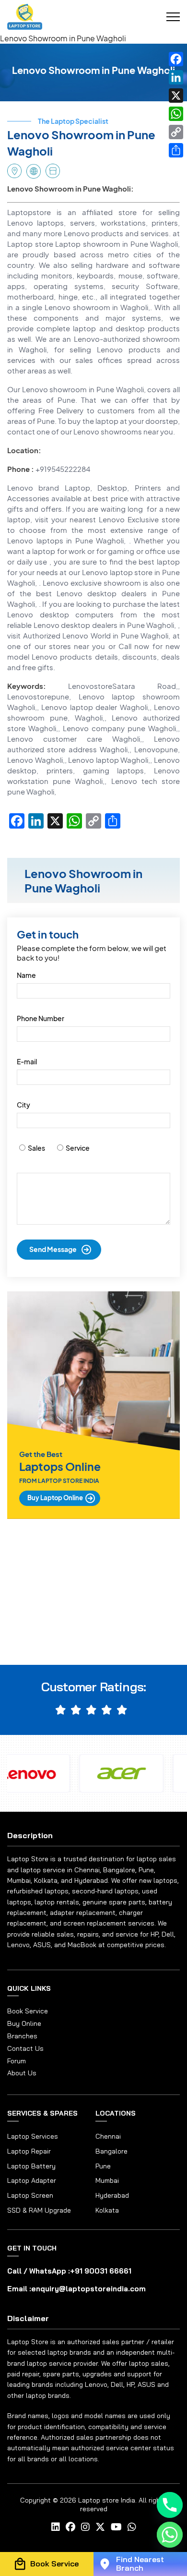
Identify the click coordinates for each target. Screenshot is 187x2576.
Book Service (28, 2011)
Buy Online (24, 2024)
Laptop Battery (31, 2166)
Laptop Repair (29, 2151)
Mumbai (107, 2180)
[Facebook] (176, 59)
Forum (17, 2061)
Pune (103, 2166)
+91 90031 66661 (101, 2271)
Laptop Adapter (32, 2180)
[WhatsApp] (176, 114)
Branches (22, 2036)
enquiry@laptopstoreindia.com (88, 2289)
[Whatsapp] (170, 2535)
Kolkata (107, 2210)
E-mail (27, 1061)
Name (26, 975)
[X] (176, 96)
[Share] (176, 150)
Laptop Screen (30, 2195)
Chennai (108, 2136)
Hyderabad (112, 2195)
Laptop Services (33, 2136)
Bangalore (111, 2151)
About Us (22, 2073)
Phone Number (41, 1018)
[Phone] (170, 2505)
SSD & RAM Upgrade (39, 2210)
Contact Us (25, 2049)
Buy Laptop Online (55, 1498)
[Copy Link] (176, 132)
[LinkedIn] (176, 77)
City (23, 1105)
